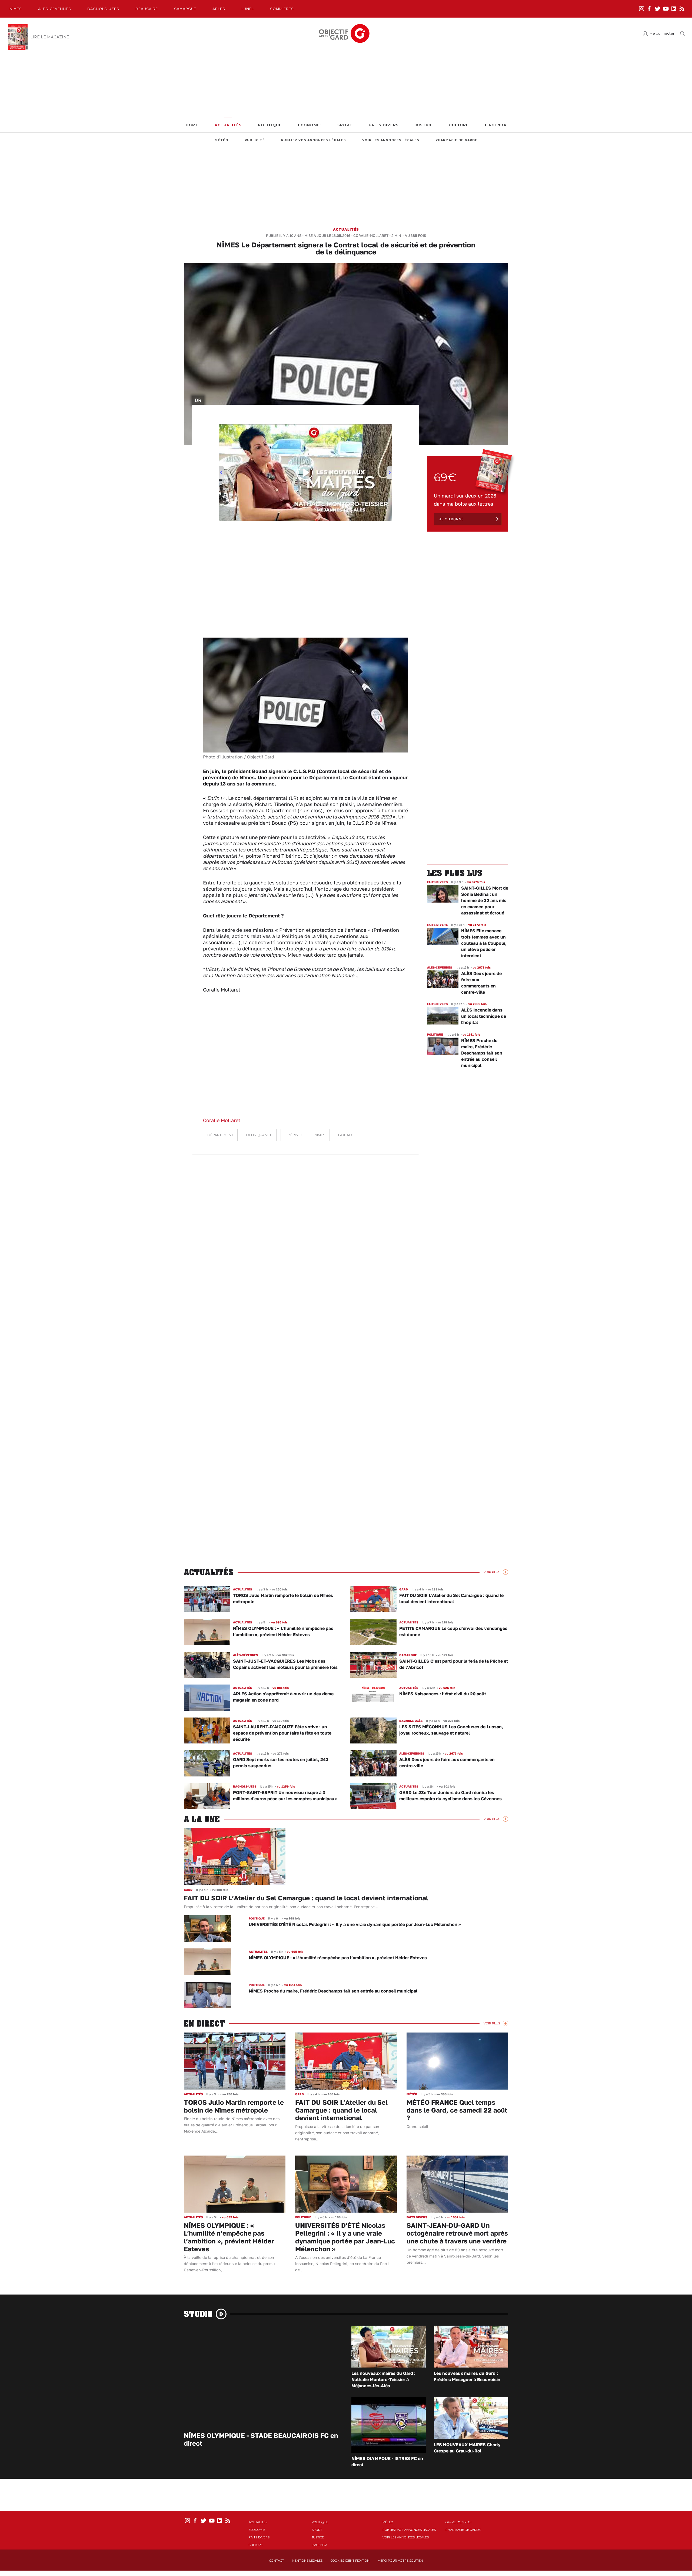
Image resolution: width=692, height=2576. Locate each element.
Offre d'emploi (458, 2522)
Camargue (185, 9)
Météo (222, 140)
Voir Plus (492, 1572)
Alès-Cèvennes (55, 9)
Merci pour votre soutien (400, 2561)
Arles (219, 9)
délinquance (259, 1135)
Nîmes (16, 9)
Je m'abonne (451, 519)
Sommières (282, 9)
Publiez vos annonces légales (314, 140)
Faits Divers (384, 125)
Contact (277, 2561)
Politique (270, 125)
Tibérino (293, 1135)
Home (192, 125)
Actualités (228, 125)
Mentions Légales (307, 2561)
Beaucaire (147, 9)
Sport (345, 125)
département (220, 1135)
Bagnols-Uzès (103, 9)
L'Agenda (496, 125)
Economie (310, 125)
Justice (424, 125)
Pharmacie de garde (456, 140)
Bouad (345, 1135)
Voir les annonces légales (391, 140)
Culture (459, 125)
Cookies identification (350, 2561)
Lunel (248, 9)
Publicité (255, 140)
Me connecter (662, 33)
